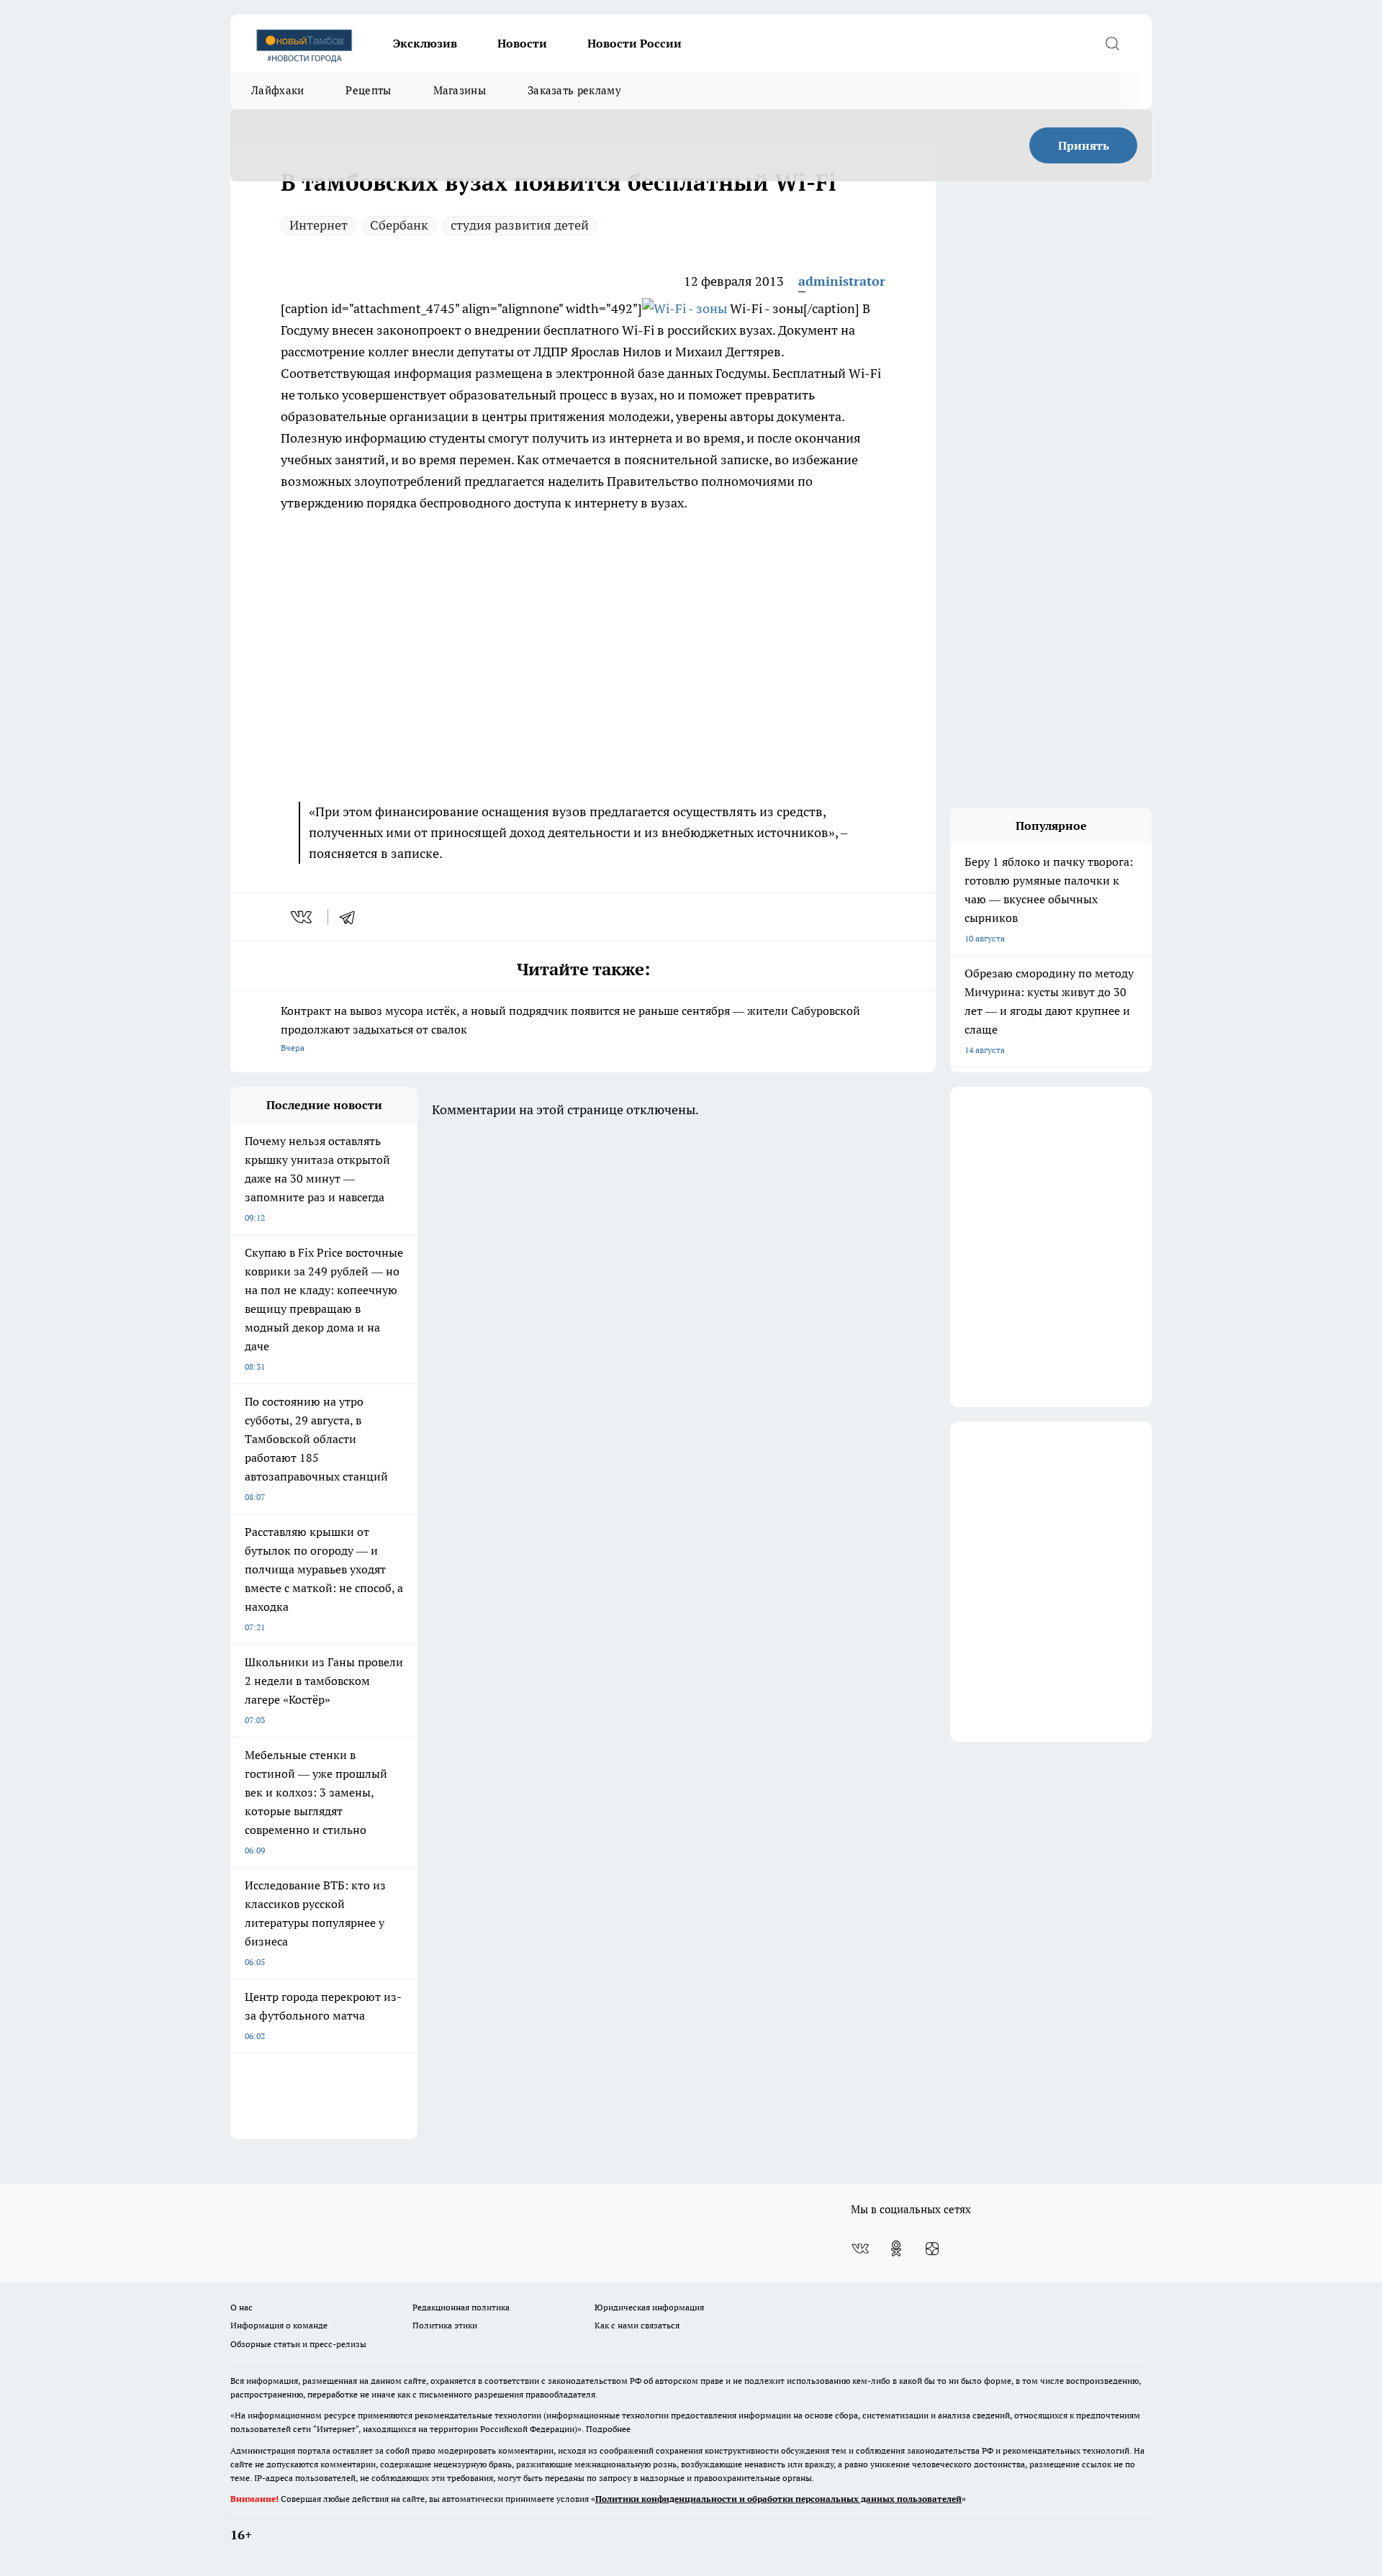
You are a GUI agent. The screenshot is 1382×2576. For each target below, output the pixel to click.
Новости (522, 43)
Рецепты (368, 90)
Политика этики (445, 2325)
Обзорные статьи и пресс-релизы (298, 2344)
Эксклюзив (425, 43)
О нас (241, 2307)
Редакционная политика (461, 2307)
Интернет (319, 225)
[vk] (303, 917)
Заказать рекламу (574, 90)
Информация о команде (279, 2325)
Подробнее (608, 2429)
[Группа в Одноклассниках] (896, 2249)
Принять (1084, 145)
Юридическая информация (649, 2307)
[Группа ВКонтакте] (860, 2249)
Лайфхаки (277, 90)
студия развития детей (520, 225)
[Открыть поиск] (1112, 43)
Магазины (460, 90)
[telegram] (352, 917)
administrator (842, 281)
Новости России (634, 43)
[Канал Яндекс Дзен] (932, 2249)
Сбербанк (399, 225)
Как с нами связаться (637, 2325)
